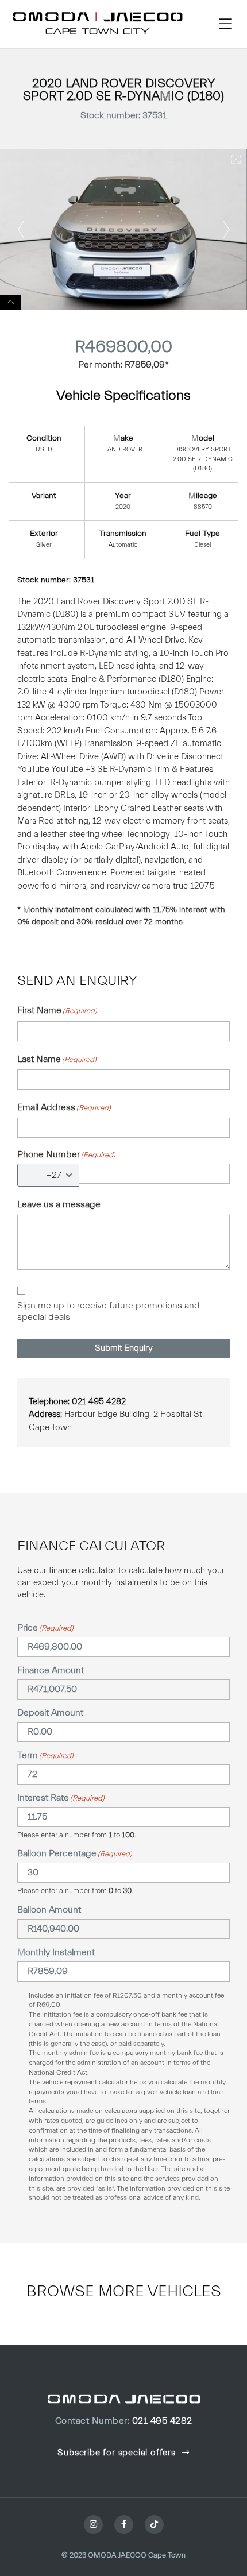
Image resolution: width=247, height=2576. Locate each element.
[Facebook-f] (124, 2525)
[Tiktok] (154, 2525)
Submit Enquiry (124, 1348)
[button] (225, 24)
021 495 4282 (124, 2421)
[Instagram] (93, 2525)
